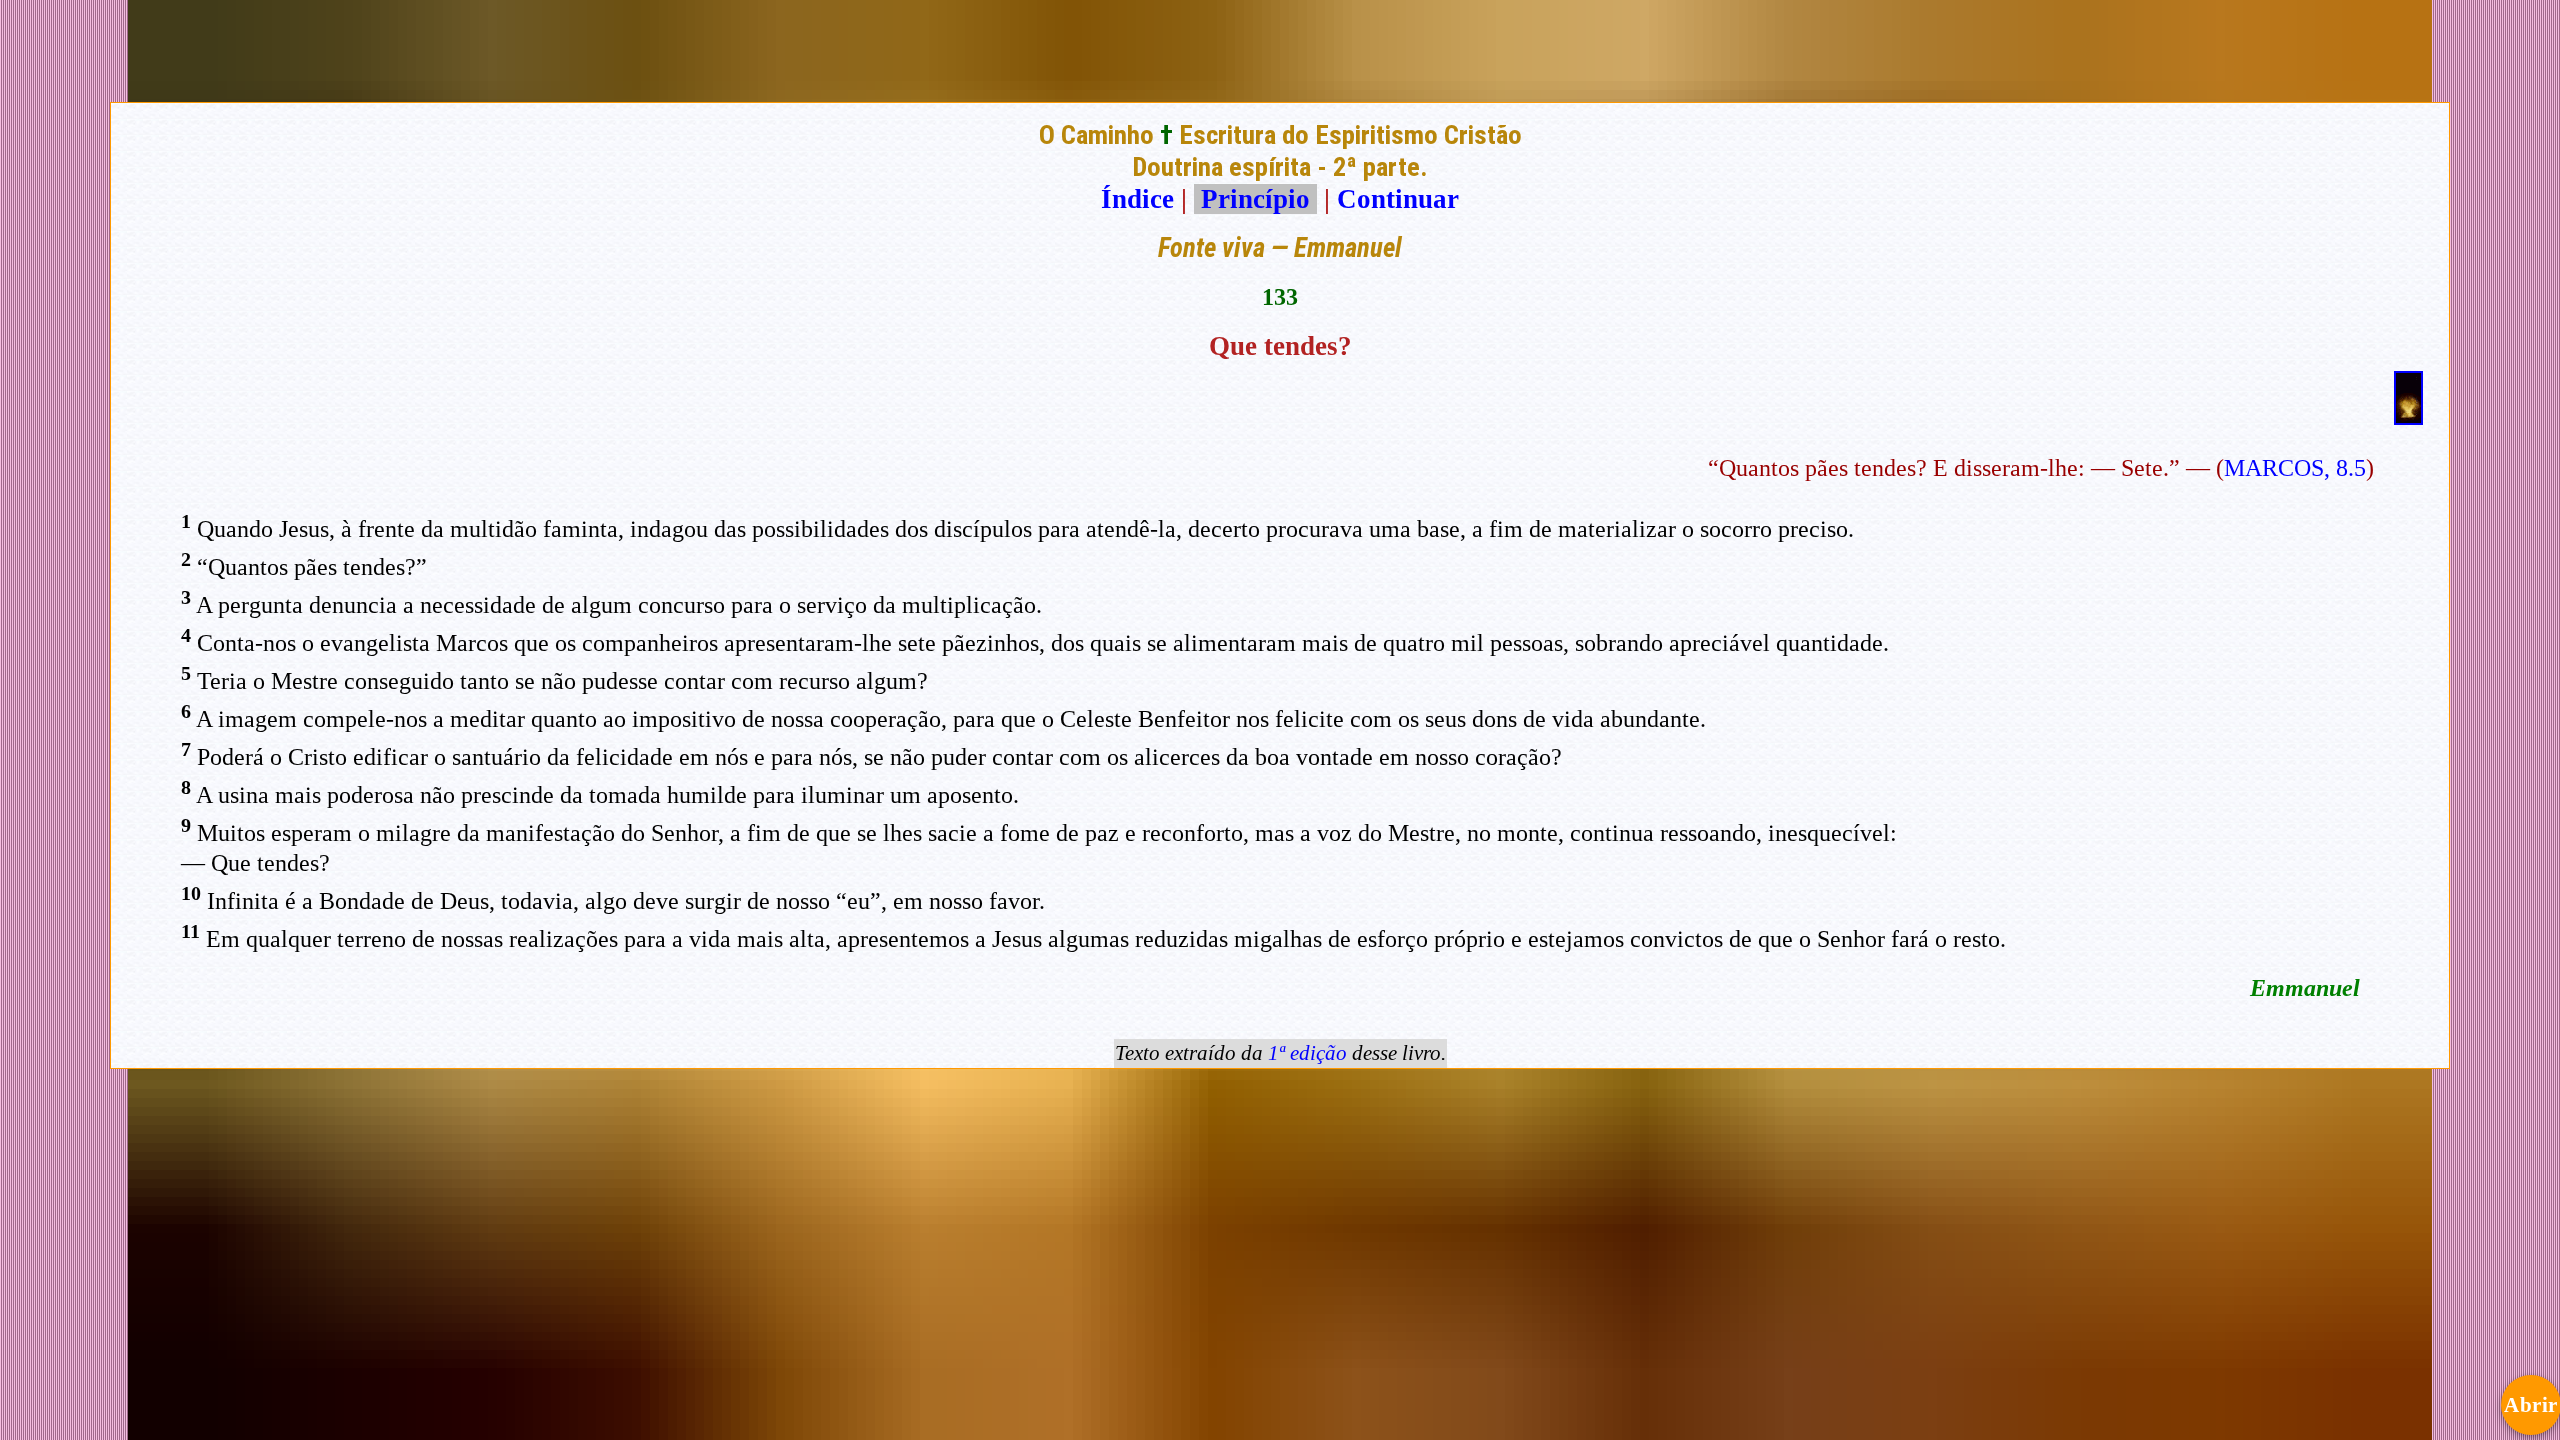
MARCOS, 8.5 (2295, 468)
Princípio (1255, 199)
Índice (1137, 199)
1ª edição (1307, 1053)
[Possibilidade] (2408, 416)
